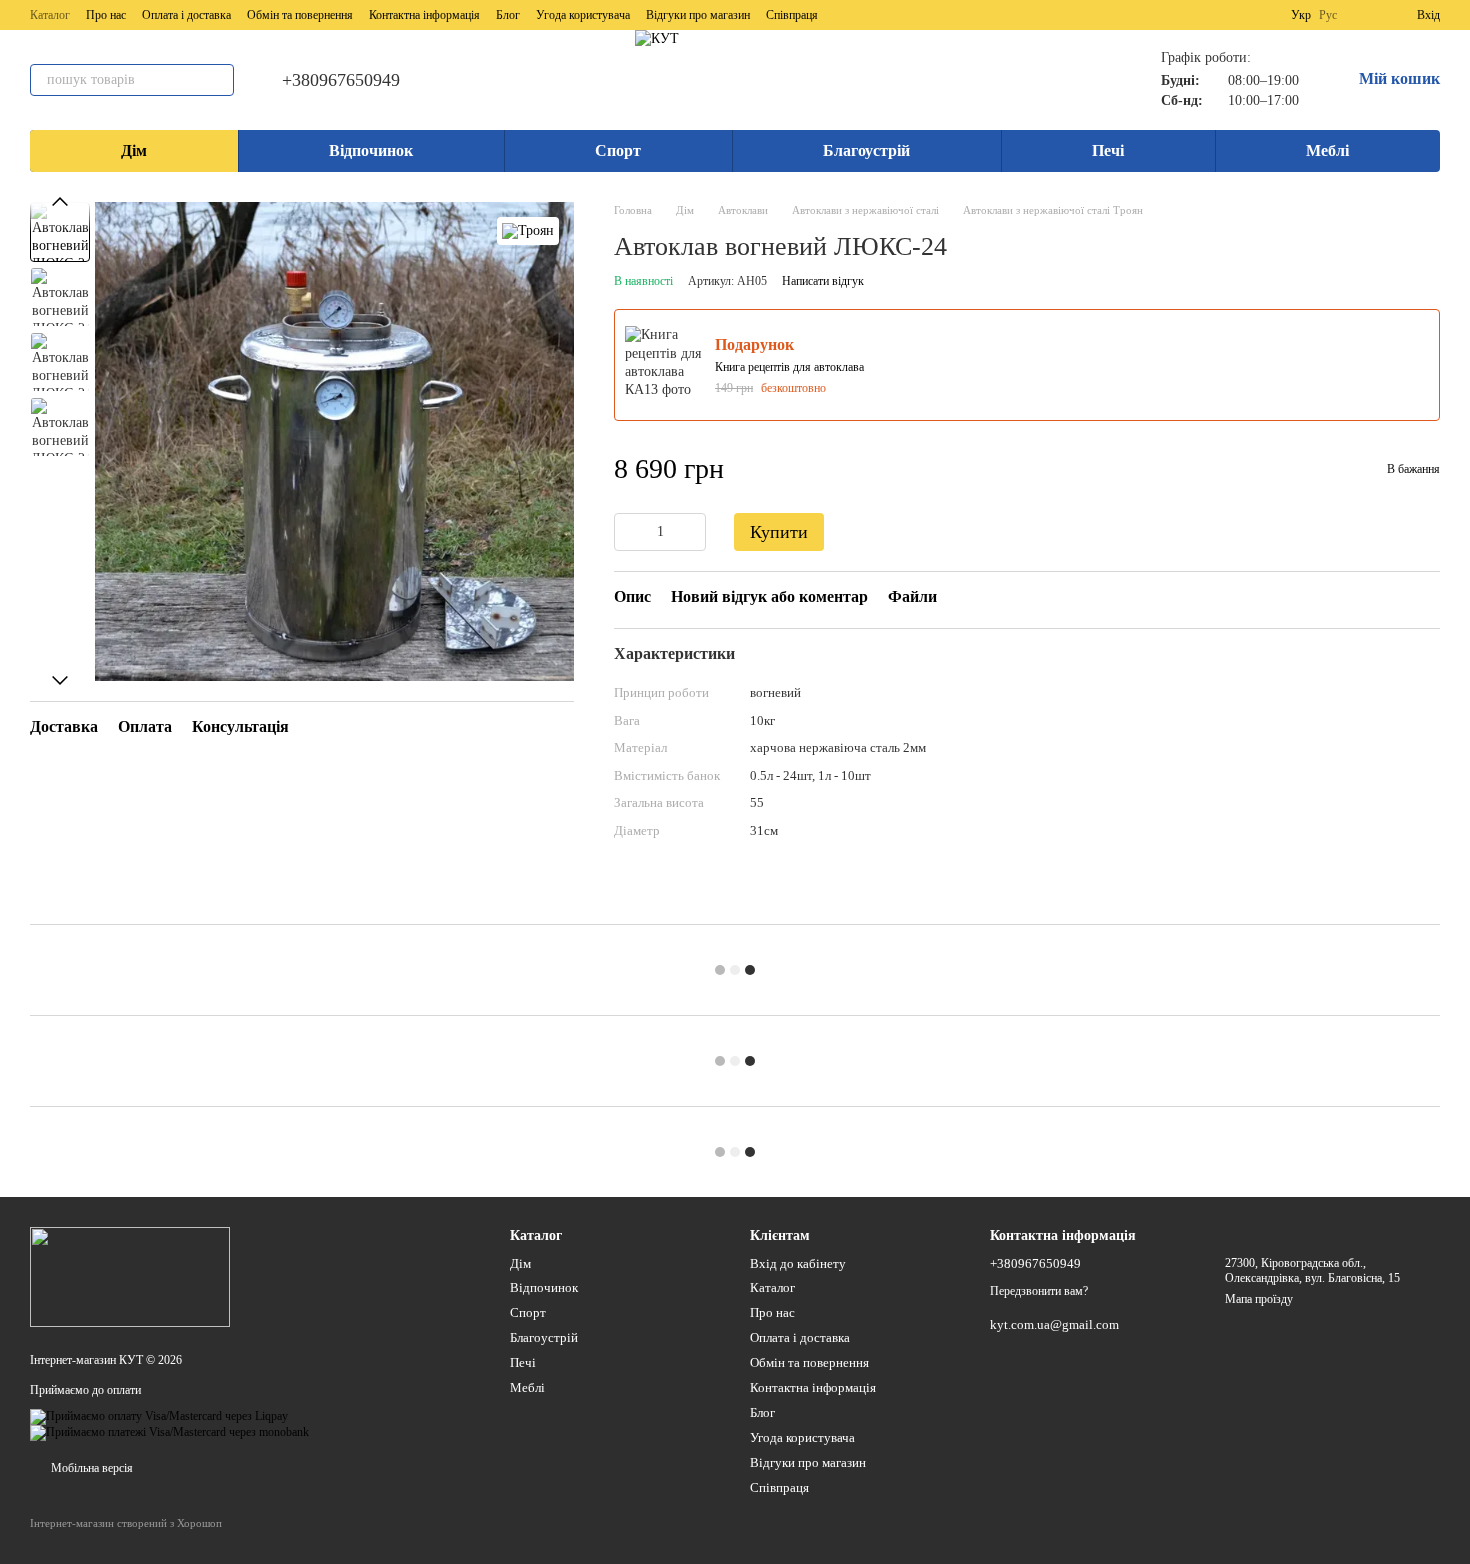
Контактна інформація (424, 15)
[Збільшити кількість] (691, 532)
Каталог (50, 15)
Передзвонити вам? (1039, 1291)
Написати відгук (823, 281)
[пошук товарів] (218, 80)
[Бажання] (1365, 15)
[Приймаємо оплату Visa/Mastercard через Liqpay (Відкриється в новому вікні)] (159, 1416)
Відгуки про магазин (698, 15)
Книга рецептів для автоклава (789, 367)
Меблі (1327, 150)
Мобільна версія (90, 1468)
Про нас (106, 15)
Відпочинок (371, 150)
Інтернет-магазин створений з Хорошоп (126, 1523)
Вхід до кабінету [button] (798, 1263)
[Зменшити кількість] (629, 532)
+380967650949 (341, 80)
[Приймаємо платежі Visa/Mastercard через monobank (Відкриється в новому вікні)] (169, 1432)
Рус (1328, 15)
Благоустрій (866, 150)
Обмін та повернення (300, 15)
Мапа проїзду (1259, 1299)
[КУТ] (130, 1276)
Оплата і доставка (186, 15)
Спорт (618, 150)
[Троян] (528, 231)
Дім (134, 150)
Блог (508, 15)
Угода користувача (583, 15)
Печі (1108, 150)
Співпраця (792, 15)
